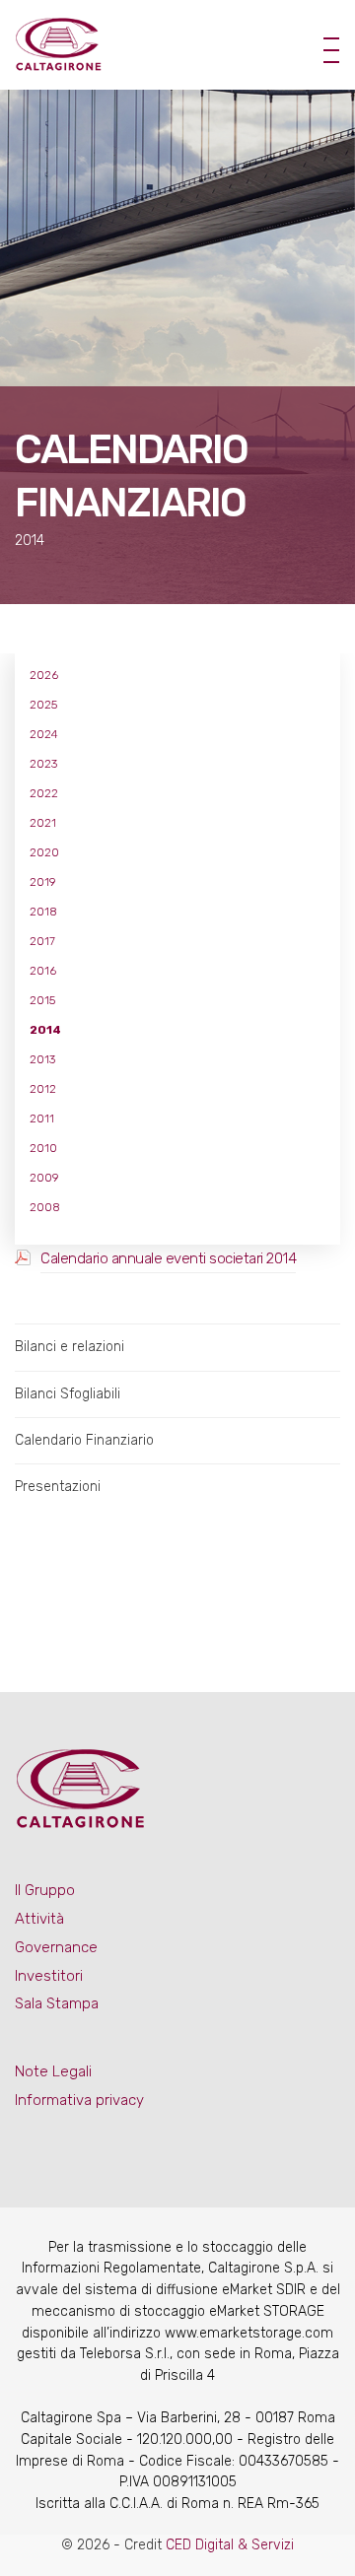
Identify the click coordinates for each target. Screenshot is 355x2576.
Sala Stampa (57, 2003)
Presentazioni (58, 1487)
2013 (42, 1059)
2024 (44, 734)
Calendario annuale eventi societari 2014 (168, 1258)
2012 (43, 1089)
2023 (43, 764)
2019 (43, 882)
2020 (44, 852)
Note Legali (53, 2071)
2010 (43, 1148)
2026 (44, 675)
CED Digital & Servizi (230, 2545)
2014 (45, 1030)
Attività (39, 1919)
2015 (42, 1000)
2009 (44, 1178)
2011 (42, 1119)
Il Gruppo (45, 1890)
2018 (43, 912)
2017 (42, 941)
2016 (43, 971)
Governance (56, 1947)
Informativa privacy (79, 2100)
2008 (45, 1207)
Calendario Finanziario (84, 1440)
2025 (43, 705)
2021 (43, 823)
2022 (44, 793)
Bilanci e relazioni (70, 1347)
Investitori (49, 1976)
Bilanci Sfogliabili (68, 1394)
